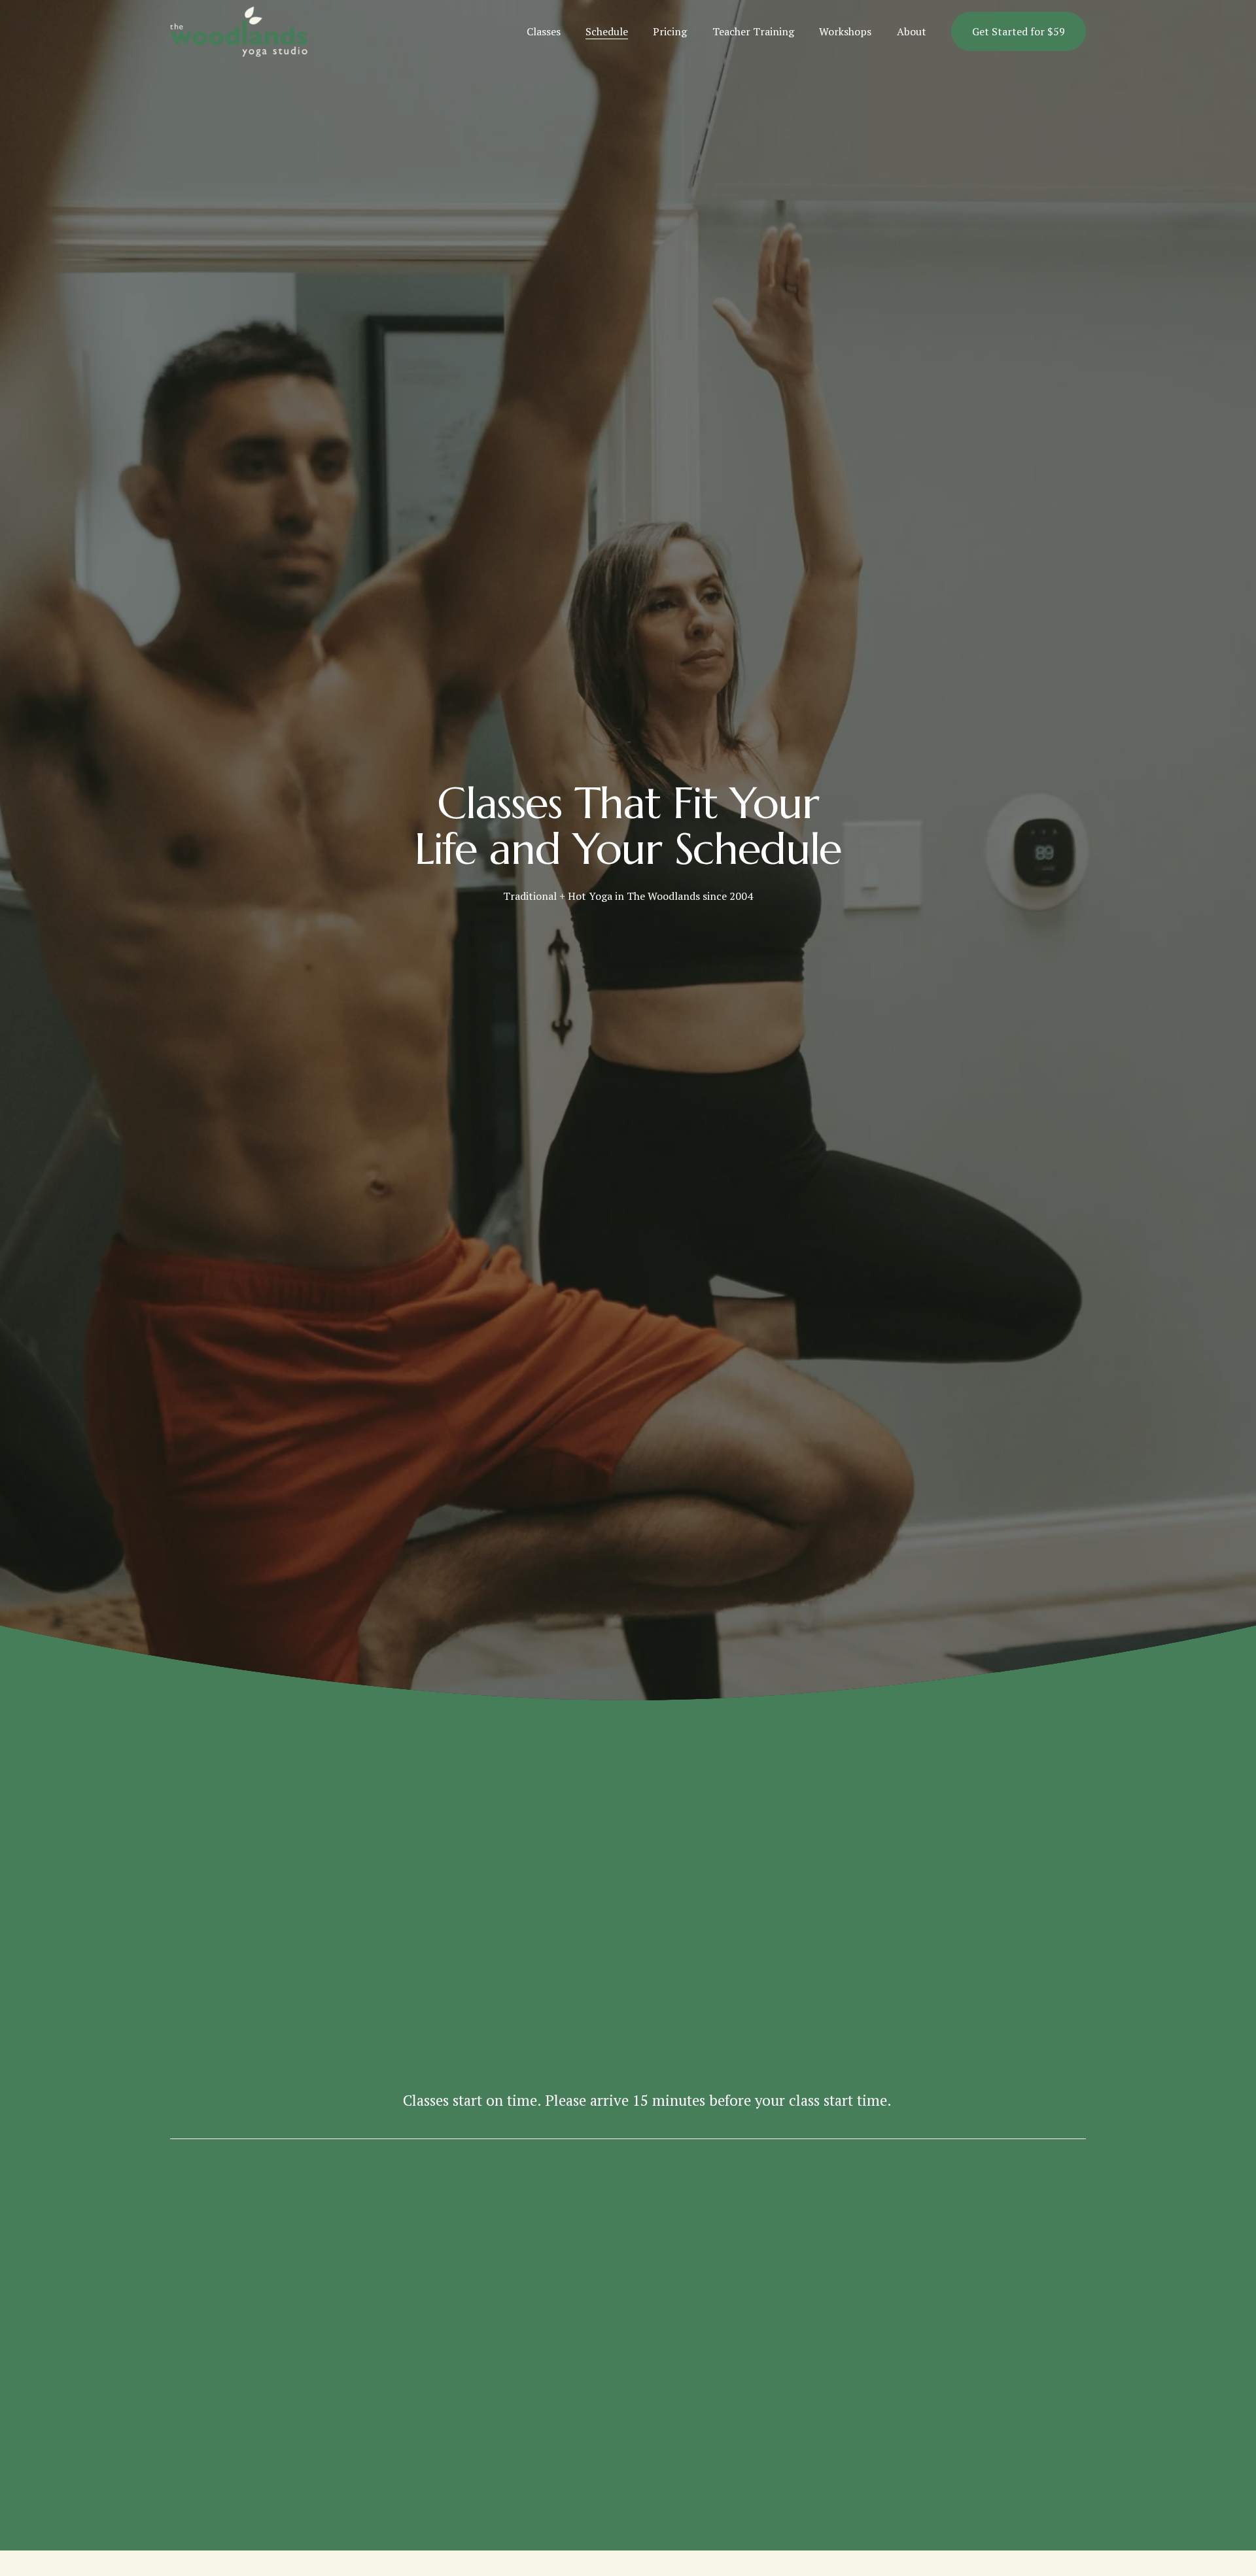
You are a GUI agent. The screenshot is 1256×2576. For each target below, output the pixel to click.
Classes (544, 31)
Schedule (607, 31)
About (912, 31)
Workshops (845, 31)
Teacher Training (753, 31)
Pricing (670, 31)
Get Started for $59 (1019, 31)
